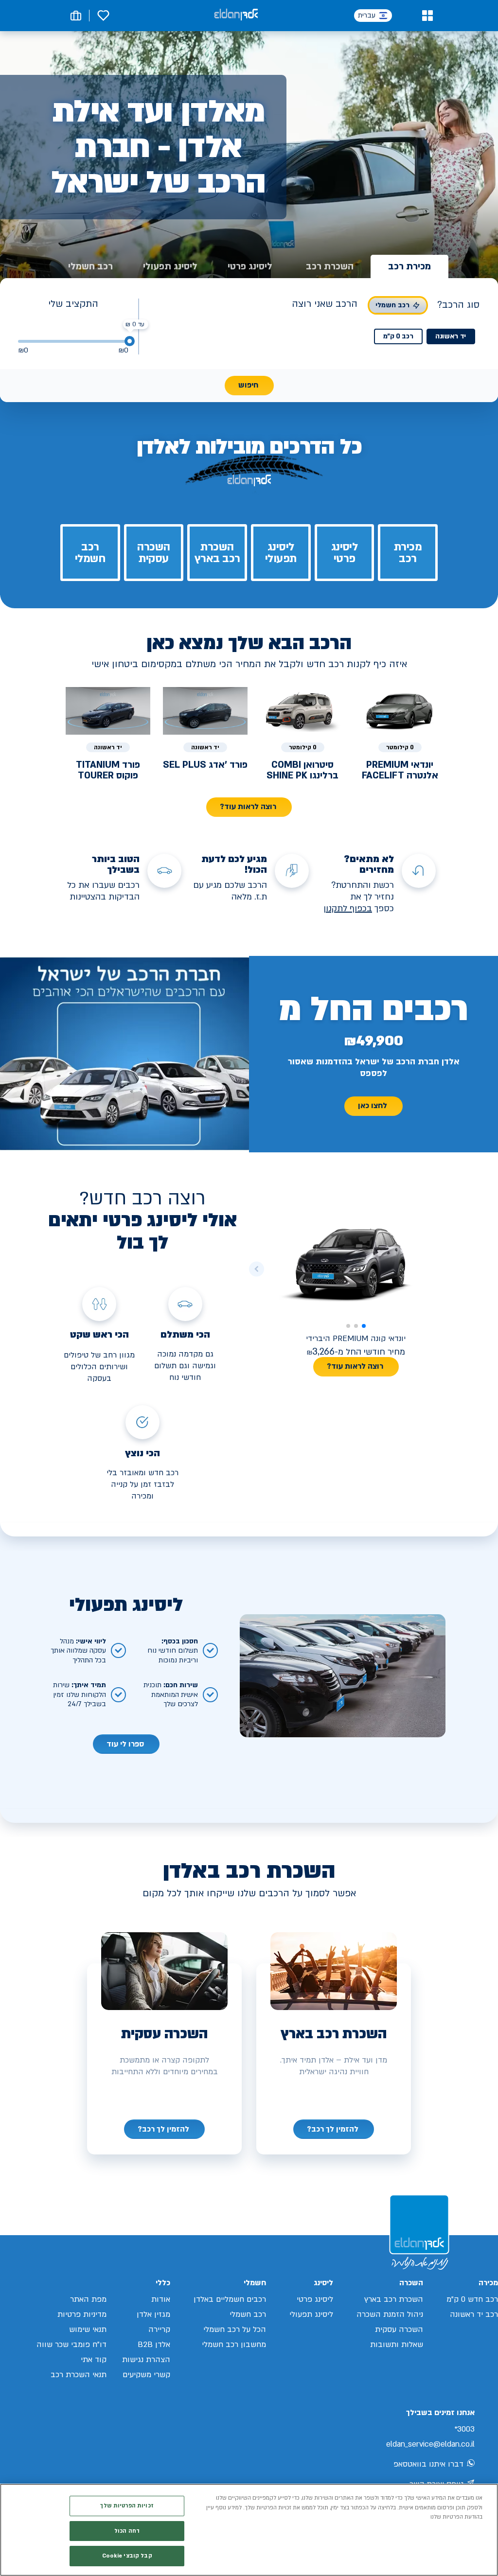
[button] (427, 16)
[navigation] (334, 2129)
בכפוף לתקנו (349, 909)
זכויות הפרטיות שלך (127, 2506)
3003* (464, 2429)
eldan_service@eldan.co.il (430, 2444)
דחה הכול (127, 2531)
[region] (249, 2530)
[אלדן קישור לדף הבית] (236, 15)
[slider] (130, 341)
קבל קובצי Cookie (127, 2556)
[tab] (409, 266)
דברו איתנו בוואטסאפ (428, 2464)
